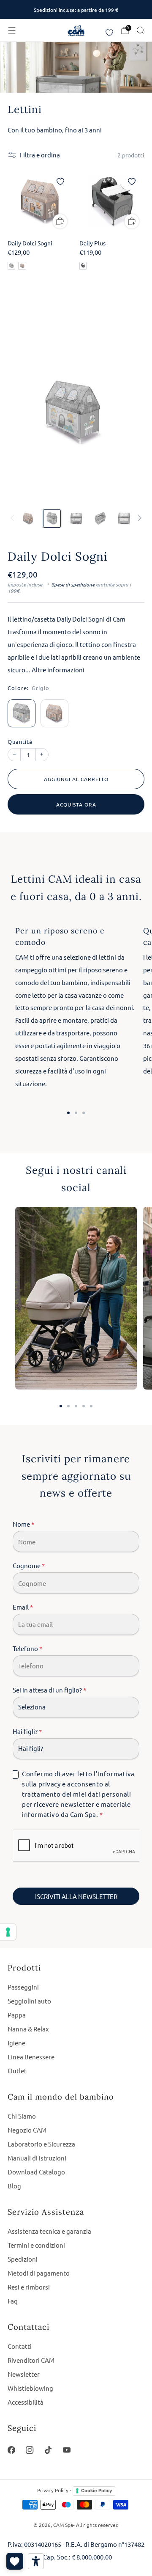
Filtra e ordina (40, 155)
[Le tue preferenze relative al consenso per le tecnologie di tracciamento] (8, 1932)
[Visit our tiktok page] (48, 2450)
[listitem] (76, 10)
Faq (13, 2301)
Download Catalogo (36, 2172)
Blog (14, 2186)
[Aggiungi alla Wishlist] (60, 182)
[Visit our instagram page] (30, 2450)
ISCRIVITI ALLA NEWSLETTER (76, 1896)
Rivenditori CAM (31, 2360)
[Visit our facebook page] (11, 2450)
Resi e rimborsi (29, 2287)
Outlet (17, 2071)
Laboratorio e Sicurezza (41, 2144)
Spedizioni (23, 2259)
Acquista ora (76, 804)
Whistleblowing (30, 2388)
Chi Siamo (22, 2116)
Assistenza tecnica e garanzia (49, 2231)
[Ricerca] (140, 30)
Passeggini (23, 1987)
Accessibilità (26, 2402)
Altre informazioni (58, 670)
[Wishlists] (15, 2561)
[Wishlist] (109, 33)
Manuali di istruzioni (37, 2158)
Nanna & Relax (28, 2029)
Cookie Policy (96, 2491)
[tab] (68, 1113)
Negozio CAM (27, 2130)
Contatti (20, 2346)
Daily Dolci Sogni (58, 556)
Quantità (20, 742)
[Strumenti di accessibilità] (36, 2561)
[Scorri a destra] (138, 518)
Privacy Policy (53, 2490)
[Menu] (12, 30)
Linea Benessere (31, 2057)
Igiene (16, 2043)
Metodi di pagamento (39, 2273)
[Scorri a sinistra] (14, 518)
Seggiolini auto (29, 2001)
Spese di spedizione (73, 584)
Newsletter (24, 2374)
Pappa (17, 2015)
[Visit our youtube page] (67, 2450)
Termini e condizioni (36, 2245)
